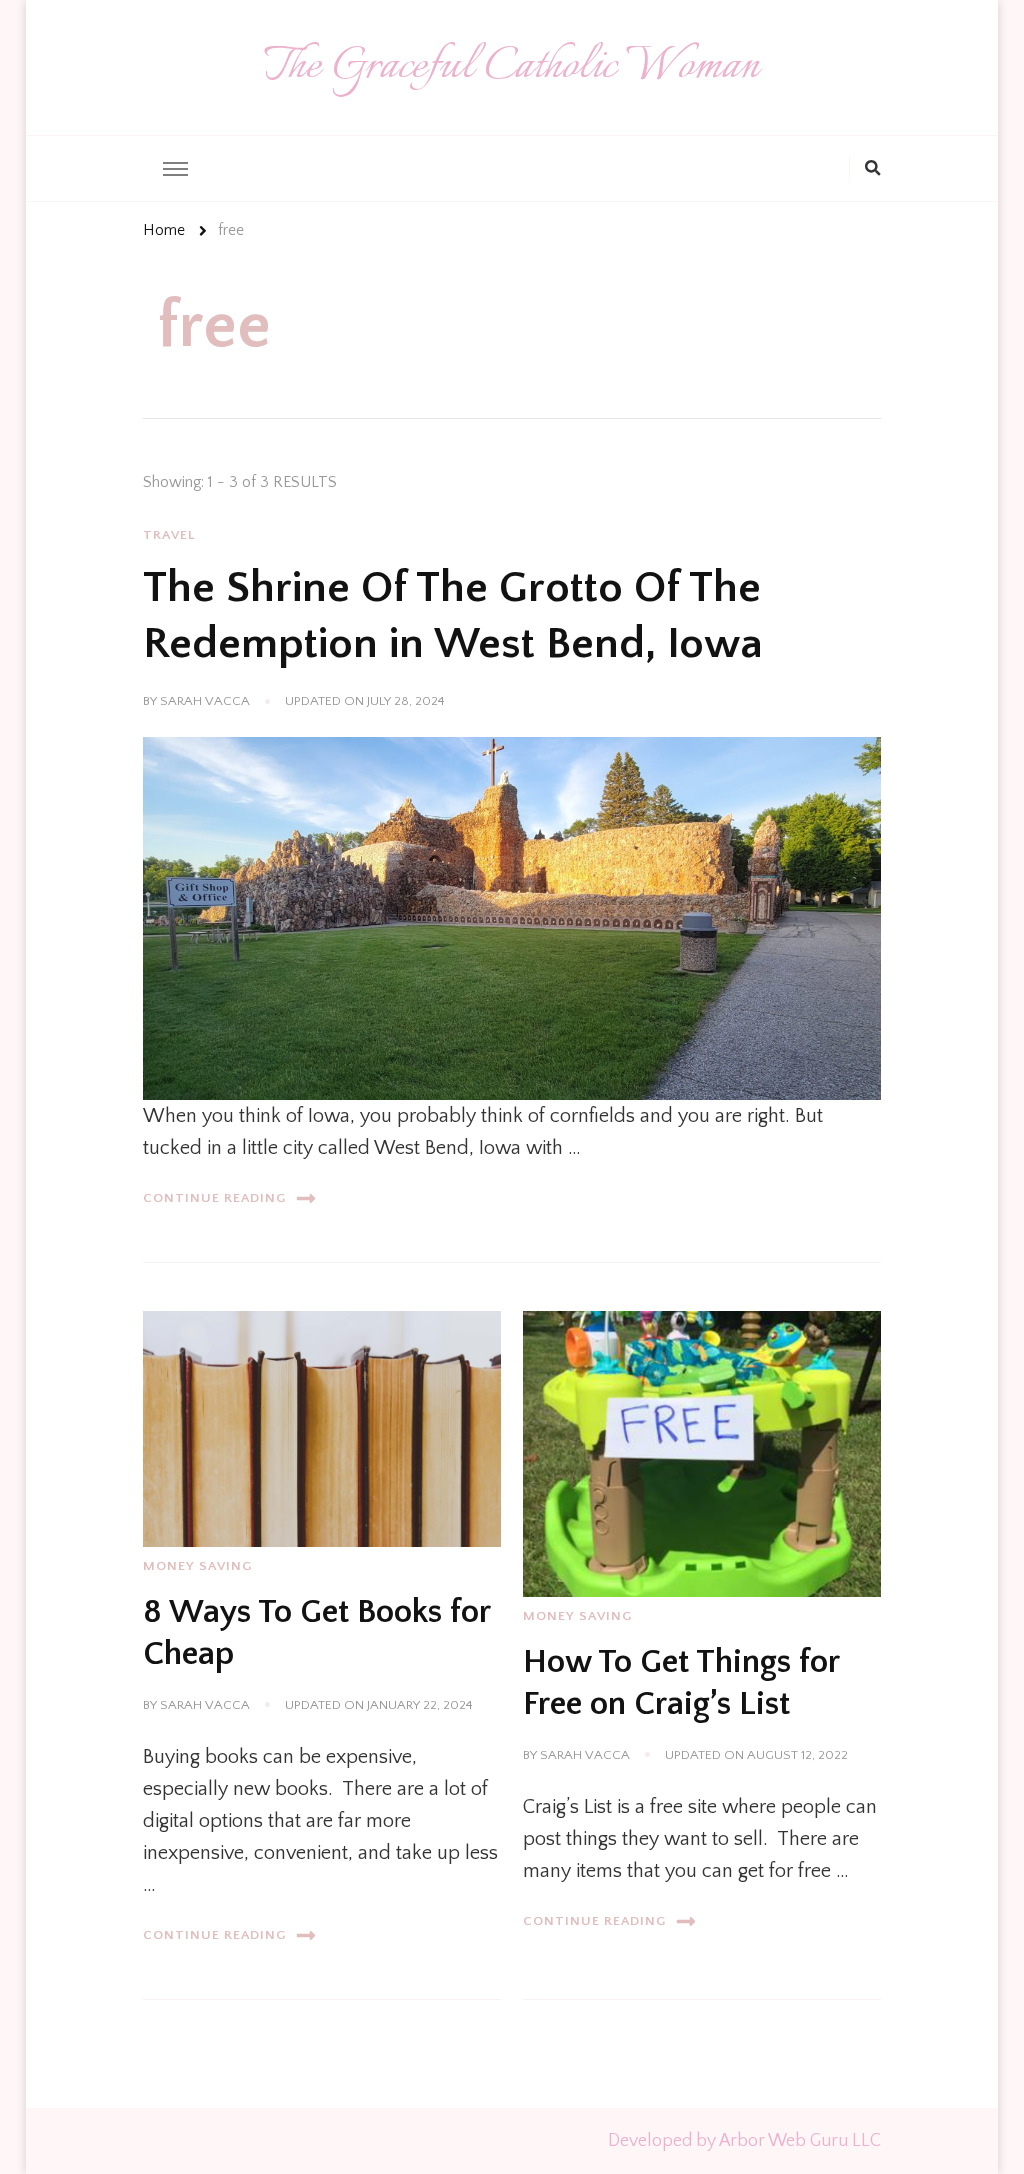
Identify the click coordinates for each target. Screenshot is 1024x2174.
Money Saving (197, 1566)
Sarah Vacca (205, 701)
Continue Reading (214, 1198)
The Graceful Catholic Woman (511, 67)
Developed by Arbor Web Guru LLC (744, 2141)
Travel (169, 535)
